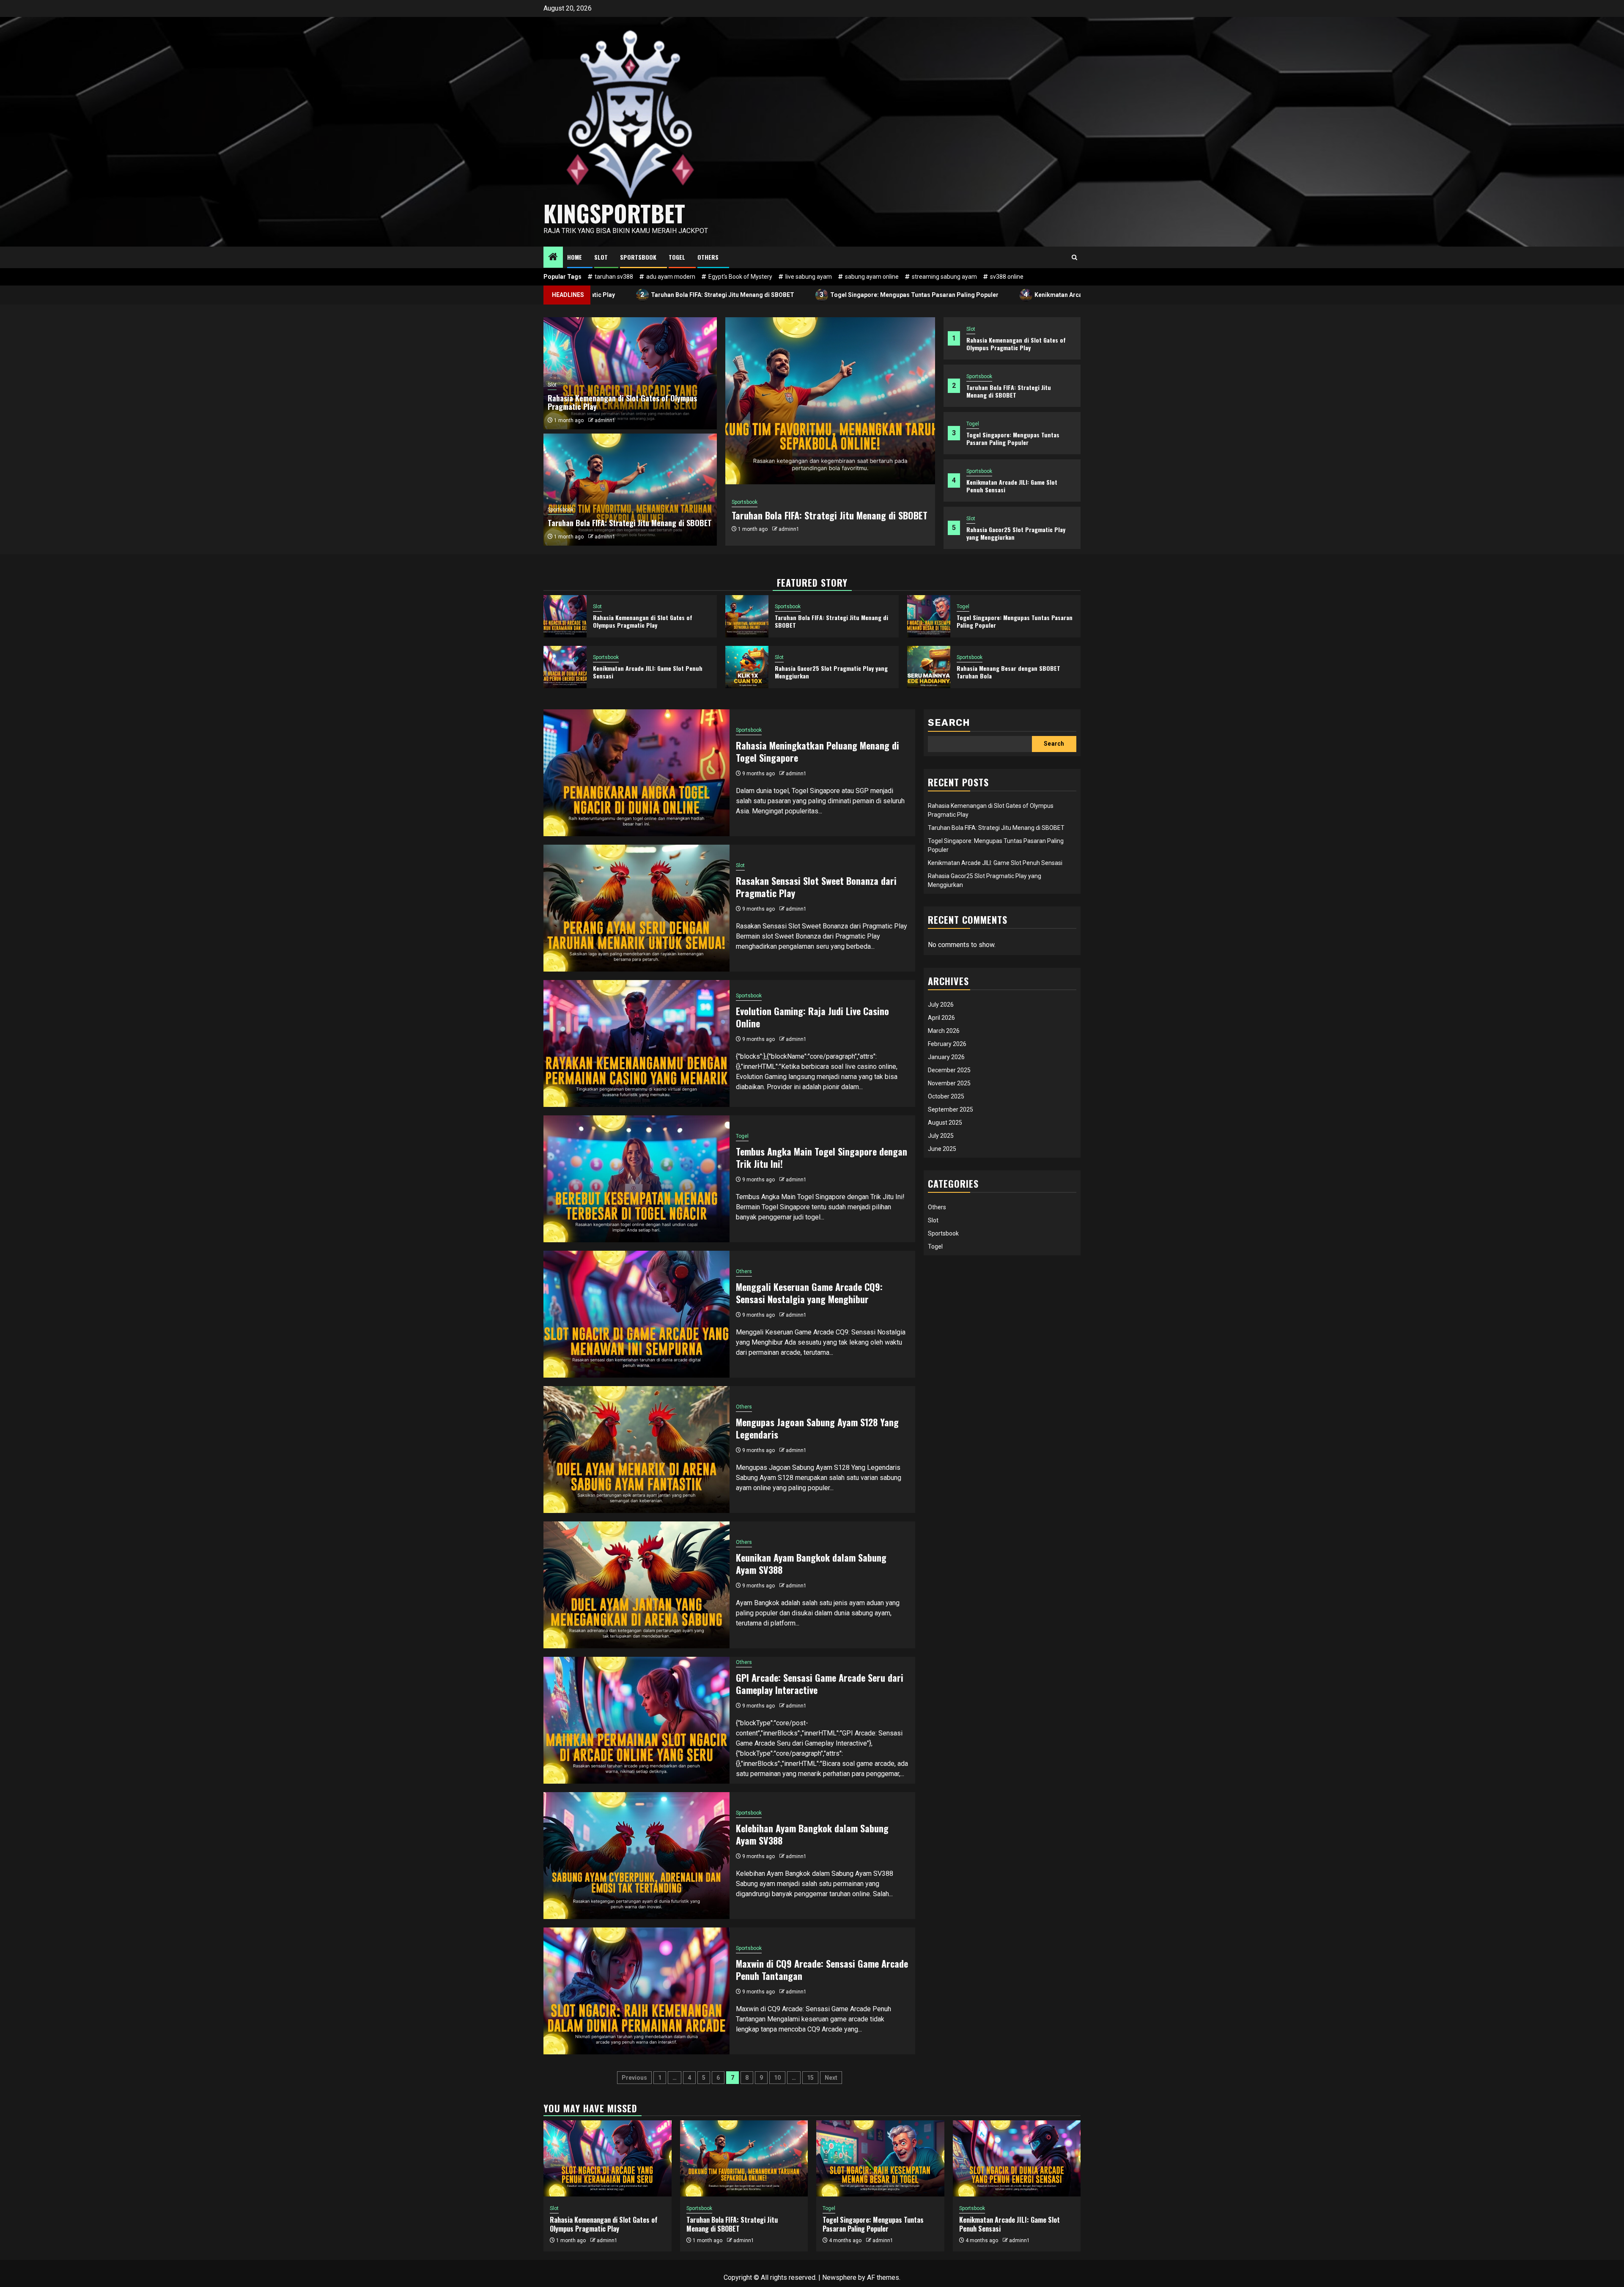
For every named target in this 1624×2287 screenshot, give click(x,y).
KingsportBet (614, 213)
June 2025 (942, 1149)
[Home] (553, 258)
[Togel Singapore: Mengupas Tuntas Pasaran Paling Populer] (830, 401)
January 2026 (946, 1057)
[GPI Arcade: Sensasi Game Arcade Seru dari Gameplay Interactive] (636, 1720)
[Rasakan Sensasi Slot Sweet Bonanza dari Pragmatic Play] (636, 908)
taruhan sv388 (614, 277)
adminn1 (792, 535)
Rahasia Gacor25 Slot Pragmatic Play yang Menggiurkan (1016, 533)
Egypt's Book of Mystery (740, 277)
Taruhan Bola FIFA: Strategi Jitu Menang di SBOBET (1009, 391)
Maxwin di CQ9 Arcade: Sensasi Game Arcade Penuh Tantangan (822, 1970)
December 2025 (949, 1070)
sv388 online (1007, 277)
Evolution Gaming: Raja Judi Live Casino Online (812, 1017)
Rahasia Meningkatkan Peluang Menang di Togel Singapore (817, 751)
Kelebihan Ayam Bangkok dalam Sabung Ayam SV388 (812, 1834)
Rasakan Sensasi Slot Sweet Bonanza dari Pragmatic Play (816, 887)
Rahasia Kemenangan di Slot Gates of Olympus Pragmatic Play (1016, 344)
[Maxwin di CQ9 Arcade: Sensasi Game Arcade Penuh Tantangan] (636, 1991)
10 (777, 2078)
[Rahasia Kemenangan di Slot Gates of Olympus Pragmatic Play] (565, 616)
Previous (634, 2078)
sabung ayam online (872, 277)
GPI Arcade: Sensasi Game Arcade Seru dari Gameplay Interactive (820, 1684)
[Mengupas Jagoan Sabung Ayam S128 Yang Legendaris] (636, 1450)
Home (575, 257)
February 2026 (947, 1044)
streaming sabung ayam (944, 277)
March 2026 (944, 1031)
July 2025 (941, 1136)
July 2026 (941, 1005)
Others (708, 257)
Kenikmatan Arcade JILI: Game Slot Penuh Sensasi (951, 295)
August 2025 (945, 1123)
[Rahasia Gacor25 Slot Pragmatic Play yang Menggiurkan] (747, 667)
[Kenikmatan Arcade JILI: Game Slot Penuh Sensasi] (565, 667)
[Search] (1074, 257)
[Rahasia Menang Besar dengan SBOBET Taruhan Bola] (929, 667)
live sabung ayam (809, 277)
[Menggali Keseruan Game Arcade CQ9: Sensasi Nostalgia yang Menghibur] (636, 1314)
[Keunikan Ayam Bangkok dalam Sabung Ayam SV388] (636, 1585)
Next (831, 2078)
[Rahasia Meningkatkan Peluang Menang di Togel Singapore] (636, 773)
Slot (601, 257)
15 (810, 2078)
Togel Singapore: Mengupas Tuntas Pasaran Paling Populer (761, 295)
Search (949, 723)
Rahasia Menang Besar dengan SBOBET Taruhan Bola (1008, 672)
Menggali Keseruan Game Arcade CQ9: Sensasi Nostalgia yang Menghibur (809, 1293)
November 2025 (949, 1083)
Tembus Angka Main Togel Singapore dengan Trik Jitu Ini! (822, 1157)
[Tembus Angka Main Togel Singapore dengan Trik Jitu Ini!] (636, 1179)
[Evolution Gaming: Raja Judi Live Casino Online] (636, 1043)
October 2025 (946, 1096)
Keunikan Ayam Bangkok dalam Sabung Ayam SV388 (811, 1564)
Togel (677, 257)
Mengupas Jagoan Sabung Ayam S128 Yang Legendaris (817, 1428)
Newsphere (839, 2277)
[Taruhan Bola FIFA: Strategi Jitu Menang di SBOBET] (747, 616)
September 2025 (951, 1109)
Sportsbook (638, 257)
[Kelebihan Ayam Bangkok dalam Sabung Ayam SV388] (636, 1856)
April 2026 (941, 1018)
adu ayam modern (671, 277)
